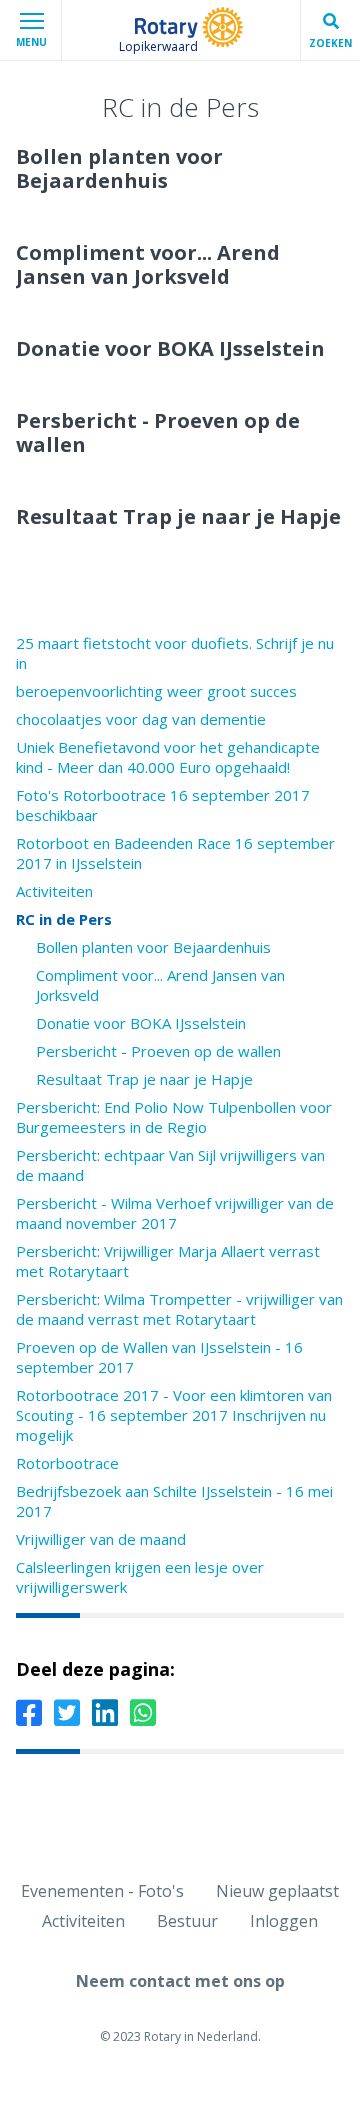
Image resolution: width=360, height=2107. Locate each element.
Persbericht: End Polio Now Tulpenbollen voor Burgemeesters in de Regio (174, 1117)
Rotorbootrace (67, 1463)
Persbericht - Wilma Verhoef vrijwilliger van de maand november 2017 (175, 1213)
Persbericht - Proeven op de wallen (158, 1051)
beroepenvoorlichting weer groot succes (156, 691)
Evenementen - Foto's (102, 1891)
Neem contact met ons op (180, 1981)
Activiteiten (54, 891)
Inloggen (284, 1921)
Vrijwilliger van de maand (101, 1539)
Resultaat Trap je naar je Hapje (144, 1079)
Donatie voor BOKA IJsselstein (141, 1023)
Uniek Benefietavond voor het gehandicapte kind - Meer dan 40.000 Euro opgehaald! (168, 757)
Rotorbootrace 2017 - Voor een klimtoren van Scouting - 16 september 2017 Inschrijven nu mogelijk (174, 1415)
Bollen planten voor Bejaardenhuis (153, 947)
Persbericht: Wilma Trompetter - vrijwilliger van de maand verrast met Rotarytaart (179, 1309)
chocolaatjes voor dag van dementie (141, 719)
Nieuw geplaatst (277, 1891)
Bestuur (187, 1921)
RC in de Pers (64, 919)
